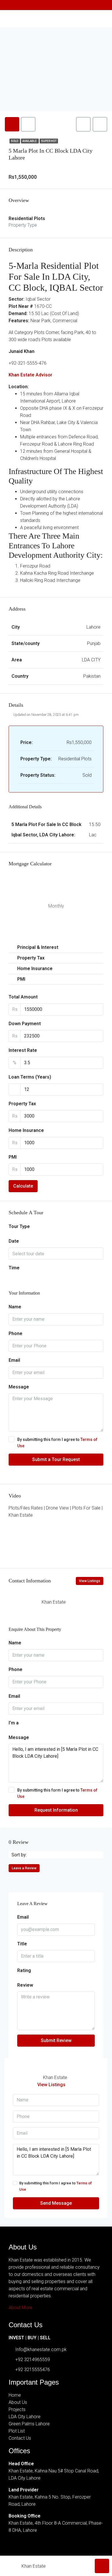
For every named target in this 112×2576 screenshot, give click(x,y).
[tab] (12, 124)
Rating (24, 1970)
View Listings (90, 1581)
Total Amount (23, 997)
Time (14, 1268)
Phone (16, 1333)
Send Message (56, 2203)
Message (19, 1387)
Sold (15, 141)
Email (14, 1360)
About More (21, 2308)
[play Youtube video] (56, 1533)
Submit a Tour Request (56, 1459)
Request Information (56, 1810)
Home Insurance (26, 1130)
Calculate (23, 1186)
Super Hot (49, 141)
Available (30, 141)
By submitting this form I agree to (57, 1443)
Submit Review (56, 2040)
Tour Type (19, 1226)
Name (15, 1307)
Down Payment (25, 1024)
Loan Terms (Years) (30, 1077)
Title (22, 1944)
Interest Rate (23, 1050)
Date (14, 1241)
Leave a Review (24, 1868)
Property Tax (22, 1104)
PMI (13, 1157)
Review (25, 1985)
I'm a (14, 1723)
